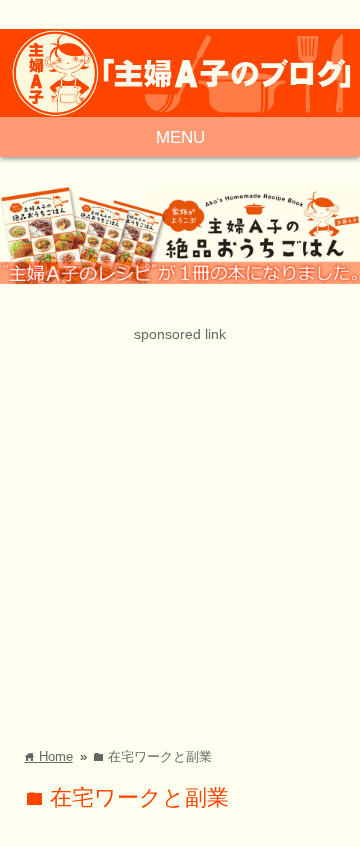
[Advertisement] (180, 526)
